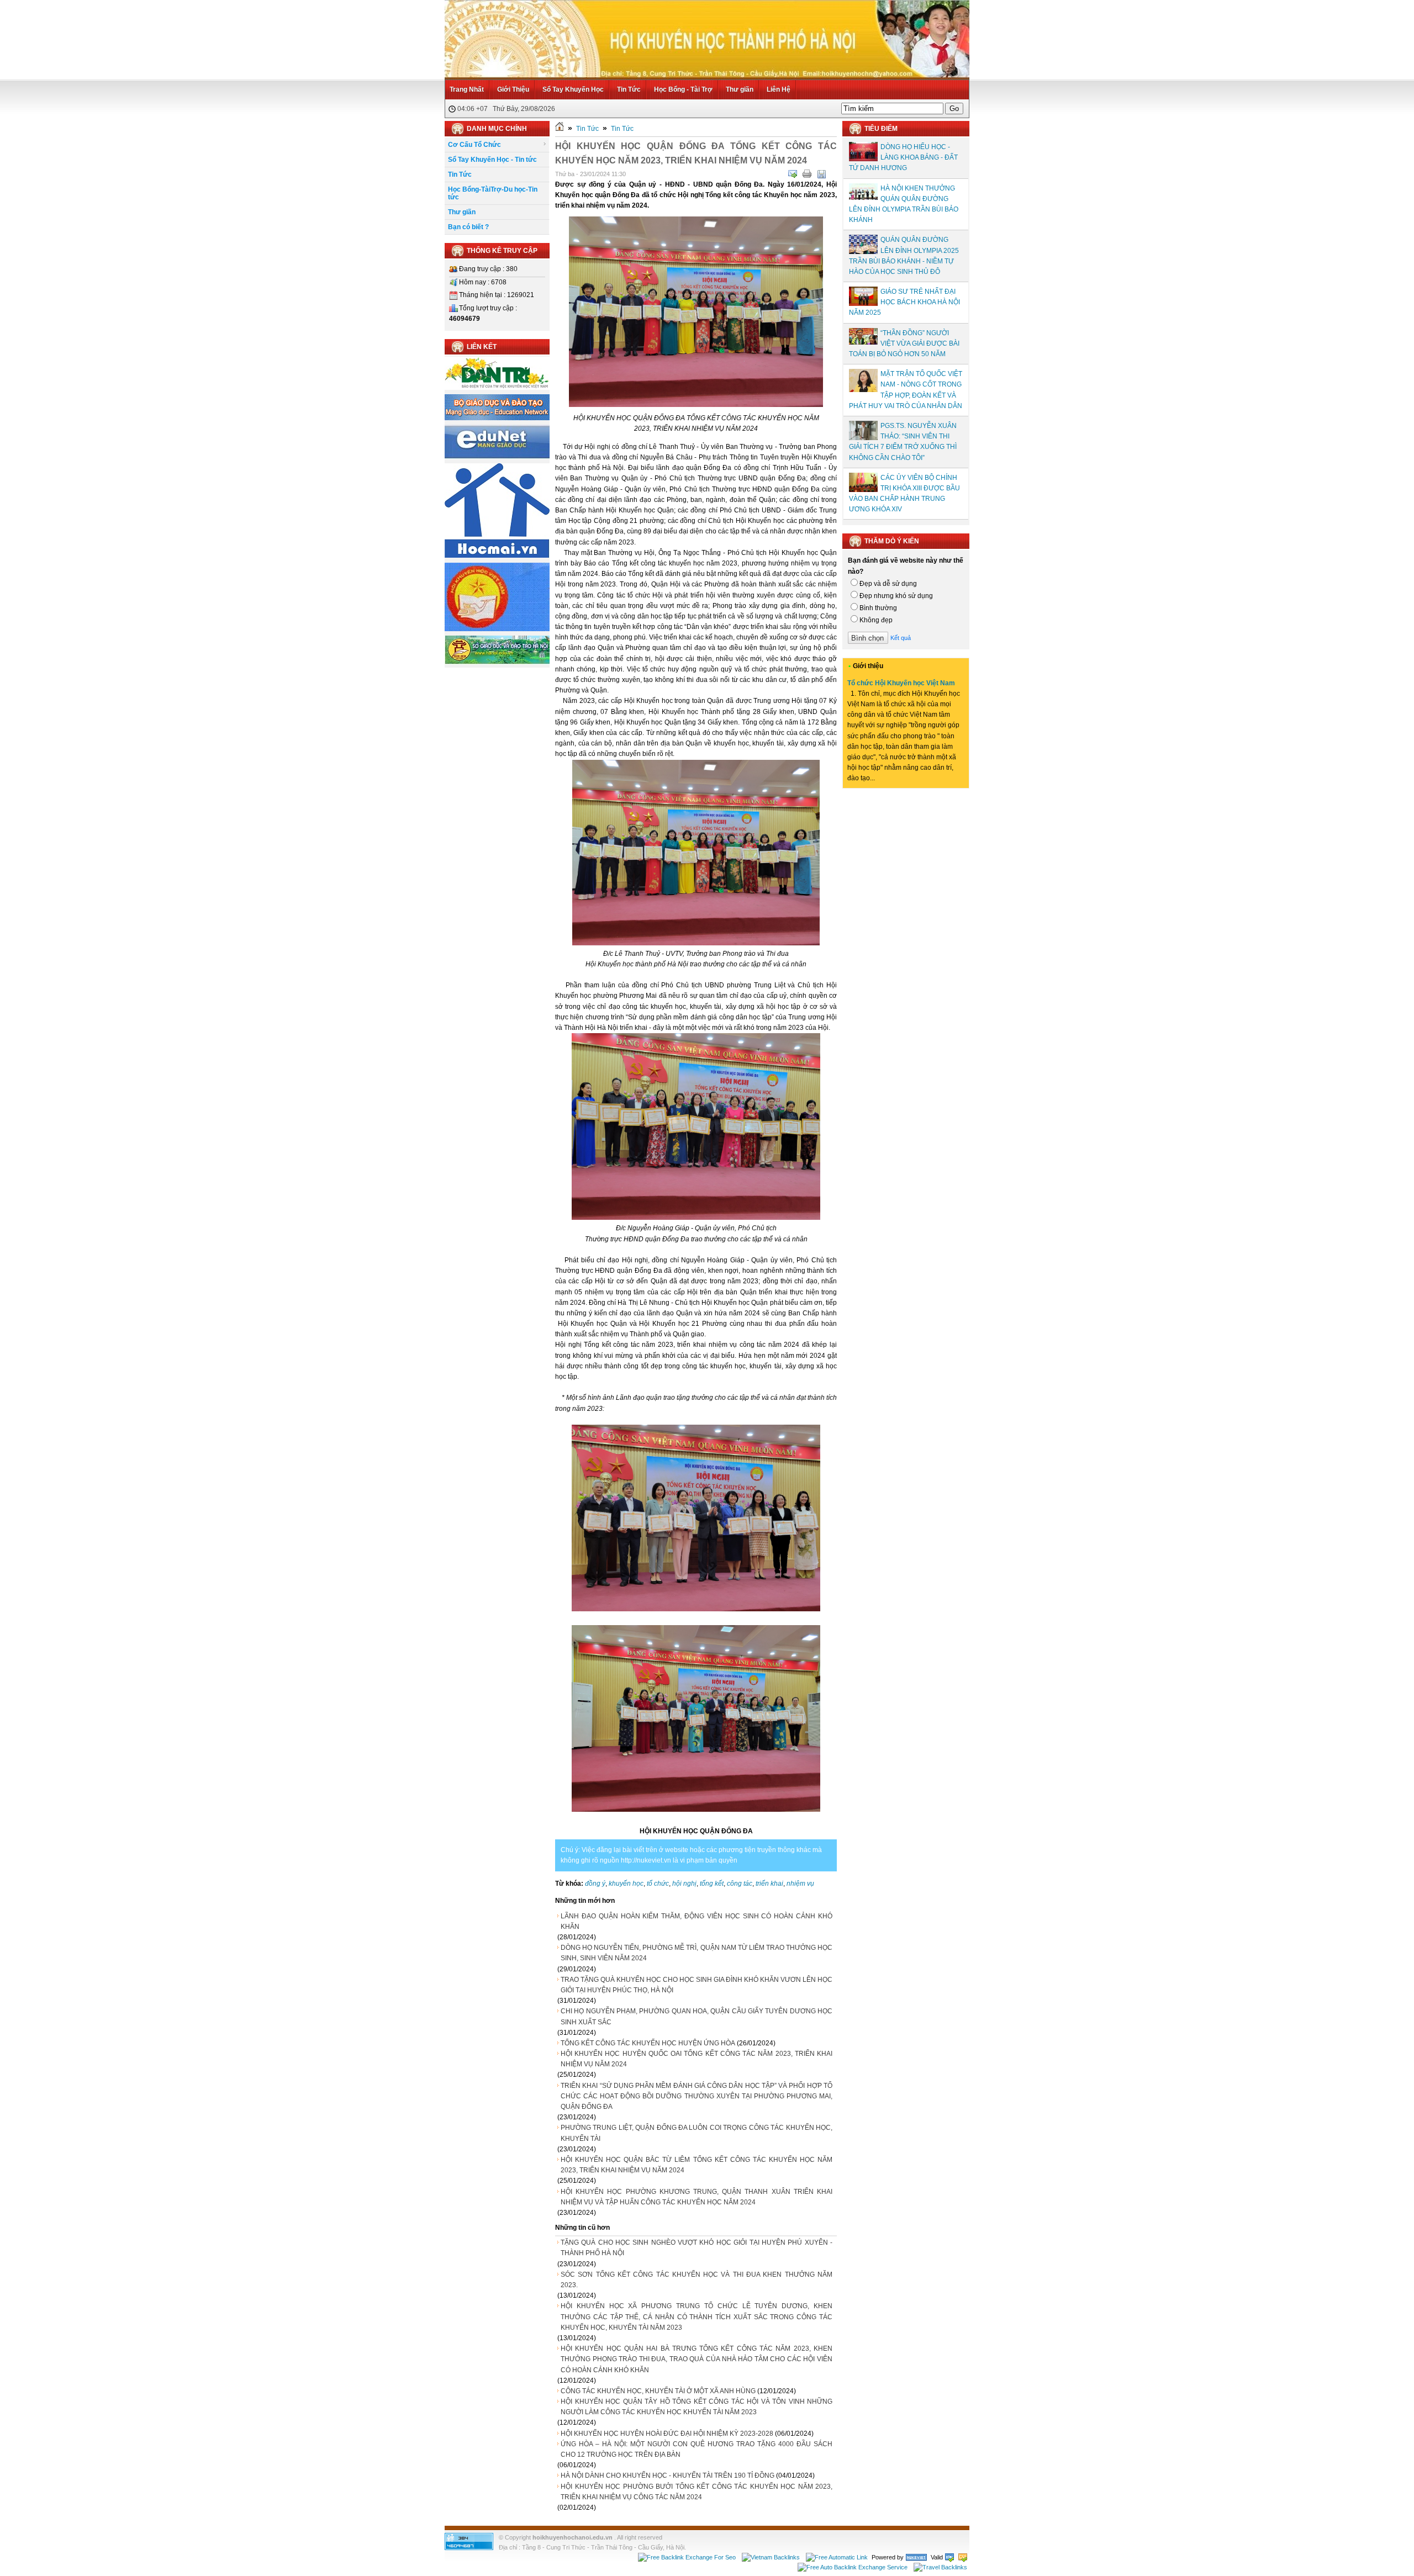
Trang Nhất (467, 89)
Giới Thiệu (513, 89)
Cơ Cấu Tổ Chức (474, 145)
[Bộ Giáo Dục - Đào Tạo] (497, 418)
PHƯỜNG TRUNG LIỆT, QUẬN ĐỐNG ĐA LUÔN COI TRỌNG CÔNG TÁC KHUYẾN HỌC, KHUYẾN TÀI (697, 2133)
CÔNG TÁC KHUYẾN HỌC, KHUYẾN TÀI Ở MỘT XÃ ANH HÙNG (658, 2391)
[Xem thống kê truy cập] (469, 2548)
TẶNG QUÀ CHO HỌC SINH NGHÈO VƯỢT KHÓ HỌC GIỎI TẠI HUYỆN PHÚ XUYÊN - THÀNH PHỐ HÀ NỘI (697, 2248)
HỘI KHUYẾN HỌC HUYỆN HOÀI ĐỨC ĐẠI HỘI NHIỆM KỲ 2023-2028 (667, 2434)
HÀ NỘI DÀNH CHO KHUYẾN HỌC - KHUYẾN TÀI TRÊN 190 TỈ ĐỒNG (668, 2476)
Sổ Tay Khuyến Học (573, 89)
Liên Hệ (779, 89)
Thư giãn (740, 89)
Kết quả (901, 638)
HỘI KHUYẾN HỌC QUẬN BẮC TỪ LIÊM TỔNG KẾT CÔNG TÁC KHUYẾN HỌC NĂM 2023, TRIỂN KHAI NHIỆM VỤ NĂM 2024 (697, 2165)
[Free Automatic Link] (837, 2557)
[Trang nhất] (560, 129)
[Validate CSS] (963, 2557)
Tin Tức (629, 89)
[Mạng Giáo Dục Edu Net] (497, 457)
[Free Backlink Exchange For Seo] (687, 2557)
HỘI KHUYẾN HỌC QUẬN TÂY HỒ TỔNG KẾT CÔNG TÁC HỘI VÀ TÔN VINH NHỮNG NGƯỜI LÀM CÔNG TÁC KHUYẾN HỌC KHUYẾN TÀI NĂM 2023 (697, 2407)
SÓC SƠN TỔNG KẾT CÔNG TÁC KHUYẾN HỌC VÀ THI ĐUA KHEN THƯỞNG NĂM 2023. (697, 2280)
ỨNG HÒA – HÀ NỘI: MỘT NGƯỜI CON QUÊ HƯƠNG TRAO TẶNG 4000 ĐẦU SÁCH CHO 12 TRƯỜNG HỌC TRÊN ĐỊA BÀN (697, 2449)
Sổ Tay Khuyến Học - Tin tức (492, 160)
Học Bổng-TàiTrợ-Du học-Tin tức (493, 193)
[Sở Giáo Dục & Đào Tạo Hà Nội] (497, 662)
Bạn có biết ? (468, 227)
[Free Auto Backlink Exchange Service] (853, 2567)
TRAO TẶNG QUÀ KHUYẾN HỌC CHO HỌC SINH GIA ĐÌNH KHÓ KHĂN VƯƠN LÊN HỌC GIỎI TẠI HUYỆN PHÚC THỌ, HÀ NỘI (697, 1985)
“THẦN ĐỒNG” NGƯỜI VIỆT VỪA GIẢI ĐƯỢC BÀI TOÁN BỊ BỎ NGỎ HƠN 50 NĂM (904, 343)
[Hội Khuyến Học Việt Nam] (497, 629)
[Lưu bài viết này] (821, 174)
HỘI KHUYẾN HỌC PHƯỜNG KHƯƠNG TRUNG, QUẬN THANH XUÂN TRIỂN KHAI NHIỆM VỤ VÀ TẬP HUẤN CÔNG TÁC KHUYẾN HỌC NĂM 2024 (697, 2197)
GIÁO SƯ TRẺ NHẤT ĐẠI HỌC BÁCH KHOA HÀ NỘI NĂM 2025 (904, 302)
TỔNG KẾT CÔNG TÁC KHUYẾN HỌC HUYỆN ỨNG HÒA (648, 2043)
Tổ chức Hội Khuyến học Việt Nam (901, 683)
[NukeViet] (916, 2557)
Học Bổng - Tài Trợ (683, 89)
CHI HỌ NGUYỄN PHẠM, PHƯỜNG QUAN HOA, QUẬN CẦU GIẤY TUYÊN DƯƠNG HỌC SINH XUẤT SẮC (697, 2016)
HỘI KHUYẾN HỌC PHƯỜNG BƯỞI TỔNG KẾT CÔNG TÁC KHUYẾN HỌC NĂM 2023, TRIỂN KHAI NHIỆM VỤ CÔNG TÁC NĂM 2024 (697, 2492)
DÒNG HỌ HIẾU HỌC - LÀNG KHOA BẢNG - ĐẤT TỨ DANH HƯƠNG (903, 157)
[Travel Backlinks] (940, 2567)
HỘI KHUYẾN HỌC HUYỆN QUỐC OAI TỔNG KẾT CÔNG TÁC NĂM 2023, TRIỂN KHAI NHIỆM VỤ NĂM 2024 (697, 2059)
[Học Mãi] (497, 556)
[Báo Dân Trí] (497, 388)
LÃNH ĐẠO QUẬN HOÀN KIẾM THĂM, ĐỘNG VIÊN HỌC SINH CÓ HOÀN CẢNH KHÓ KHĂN (697, 1921)
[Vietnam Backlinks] (771, 2557)
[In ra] (807, 174)
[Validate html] (949, 2557)
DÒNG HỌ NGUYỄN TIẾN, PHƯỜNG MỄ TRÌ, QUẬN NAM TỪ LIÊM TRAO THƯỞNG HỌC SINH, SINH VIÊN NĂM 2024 (697, 1953)
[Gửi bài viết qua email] (793, 174)
